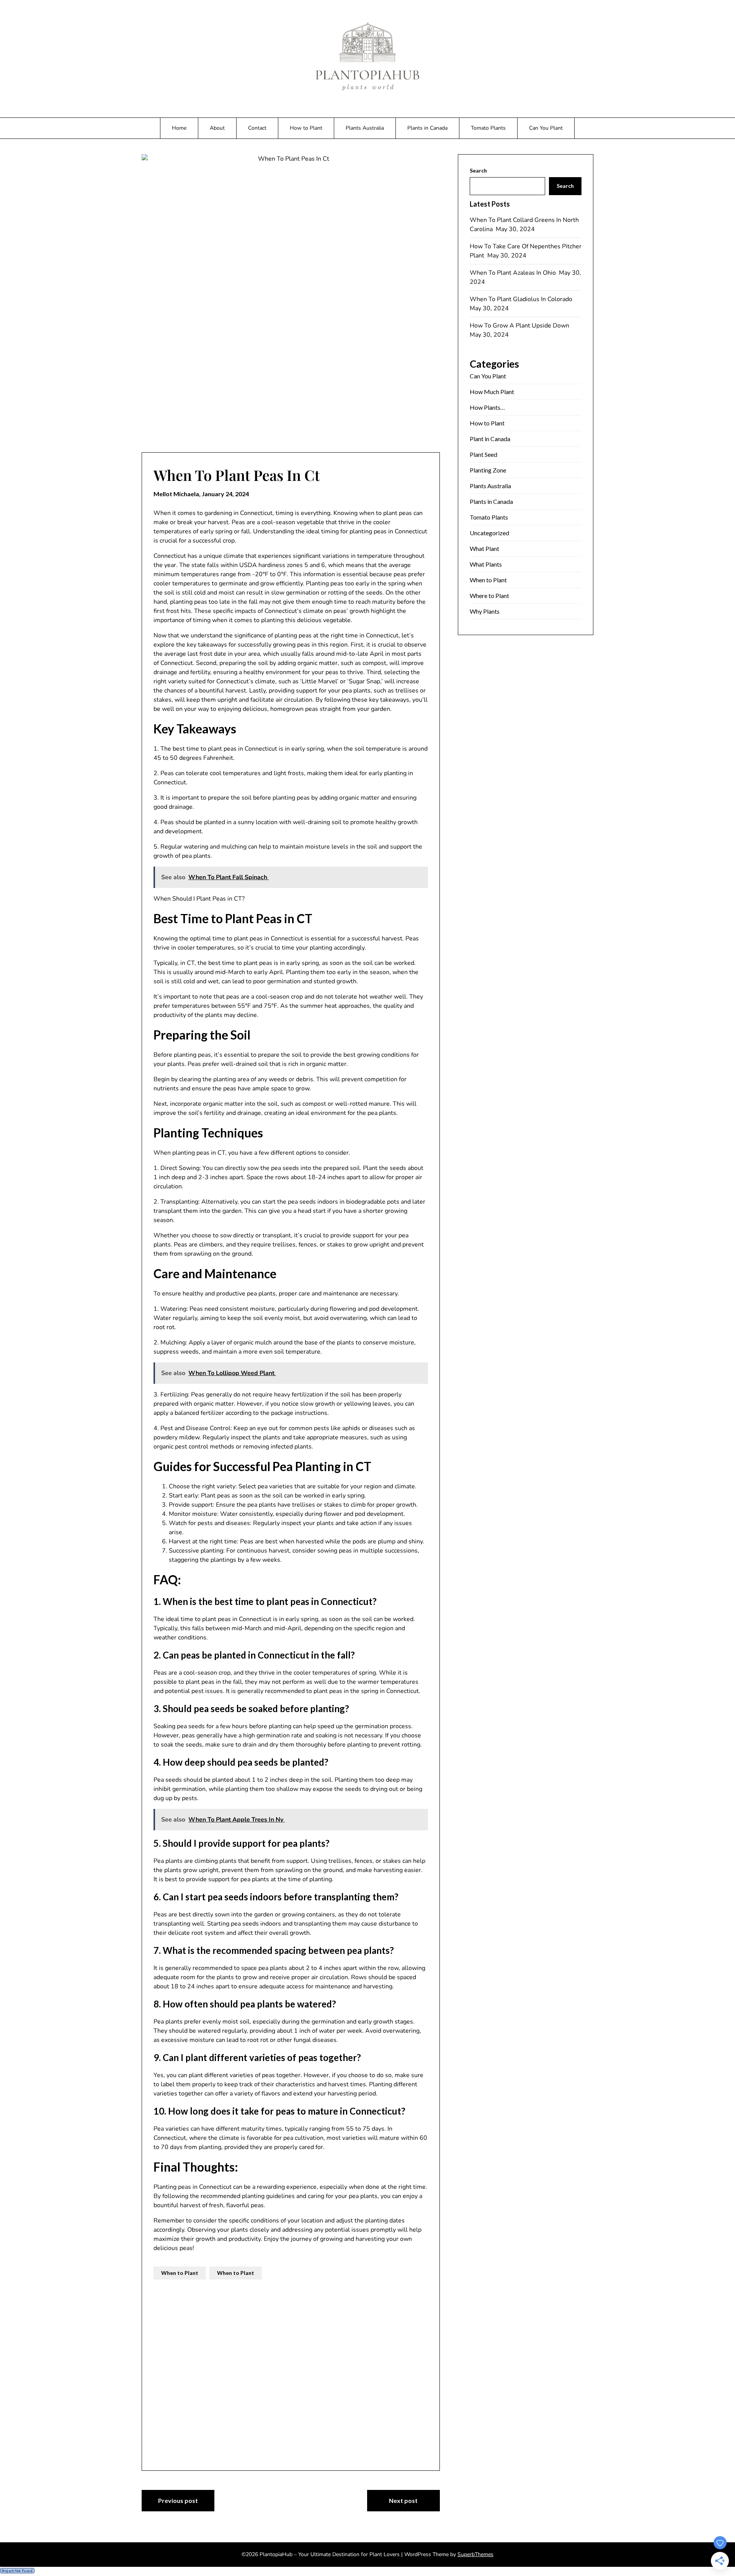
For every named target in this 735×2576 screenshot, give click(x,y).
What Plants (486, 564)
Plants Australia (365, 128)
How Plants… (487, 407)
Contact (257, 128)
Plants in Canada (427, 128)
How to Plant (306, 128)
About (217, 128)
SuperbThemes (475, 2554)
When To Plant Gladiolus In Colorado (522, 299)
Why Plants (485, 611)
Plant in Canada (490, 439)
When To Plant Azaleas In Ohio (514, 273)
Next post (403, 2500)
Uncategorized (489, 533)
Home (179, 128)
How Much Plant (492, 392)
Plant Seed (483, 454)
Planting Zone (488, 470)
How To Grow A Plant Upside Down (520, 326)
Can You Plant (546, 128)
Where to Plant (489, 596)
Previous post (178, 2500)
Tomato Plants (488, 128)
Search (478, 170)
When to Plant (180, 2273)
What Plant (484, 548)
